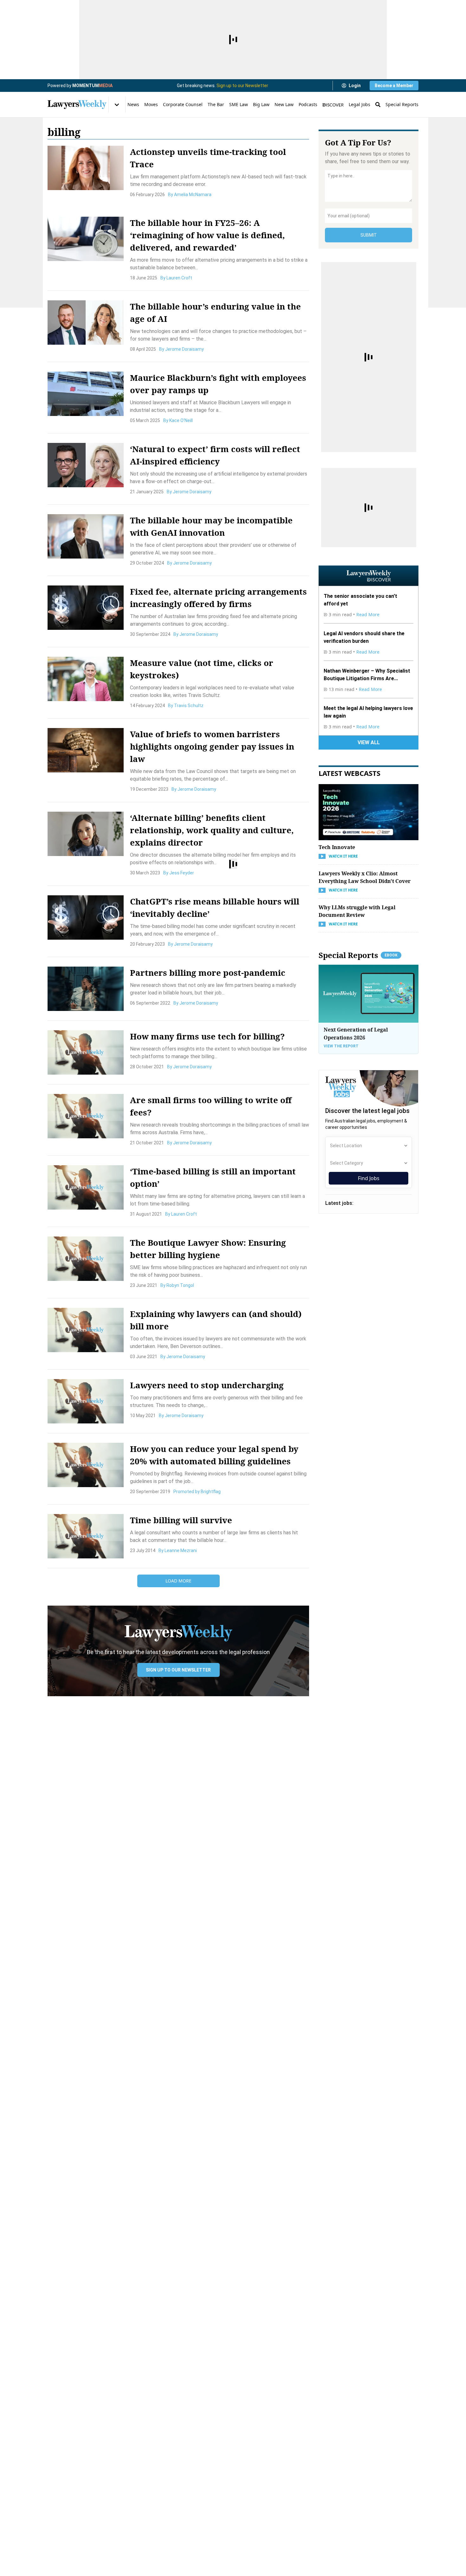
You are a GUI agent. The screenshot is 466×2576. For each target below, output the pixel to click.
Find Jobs (369, 1178)
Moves (151, 104)
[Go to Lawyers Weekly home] (77, 105)
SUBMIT (369, 235)
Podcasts (308, 104)
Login (355, 86)
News (133, 104)
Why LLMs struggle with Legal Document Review (357, 911)
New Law (284, 104)
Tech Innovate (337, 847)
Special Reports (402, 104)
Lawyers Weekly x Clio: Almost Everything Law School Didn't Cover (365, 877)
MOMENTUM (92, 86)
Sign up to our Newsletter (242, 86)
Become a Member (394, 86)
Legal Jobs (359, 104)
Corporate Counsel (183, 104)
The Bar (216, 104)
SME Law (239, 104)
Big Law (261, 104)
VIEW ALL (369, 742)
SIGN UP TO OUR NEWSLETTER (178, 1670)
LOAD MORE (178, 1581)
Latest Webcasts (349, 773)
